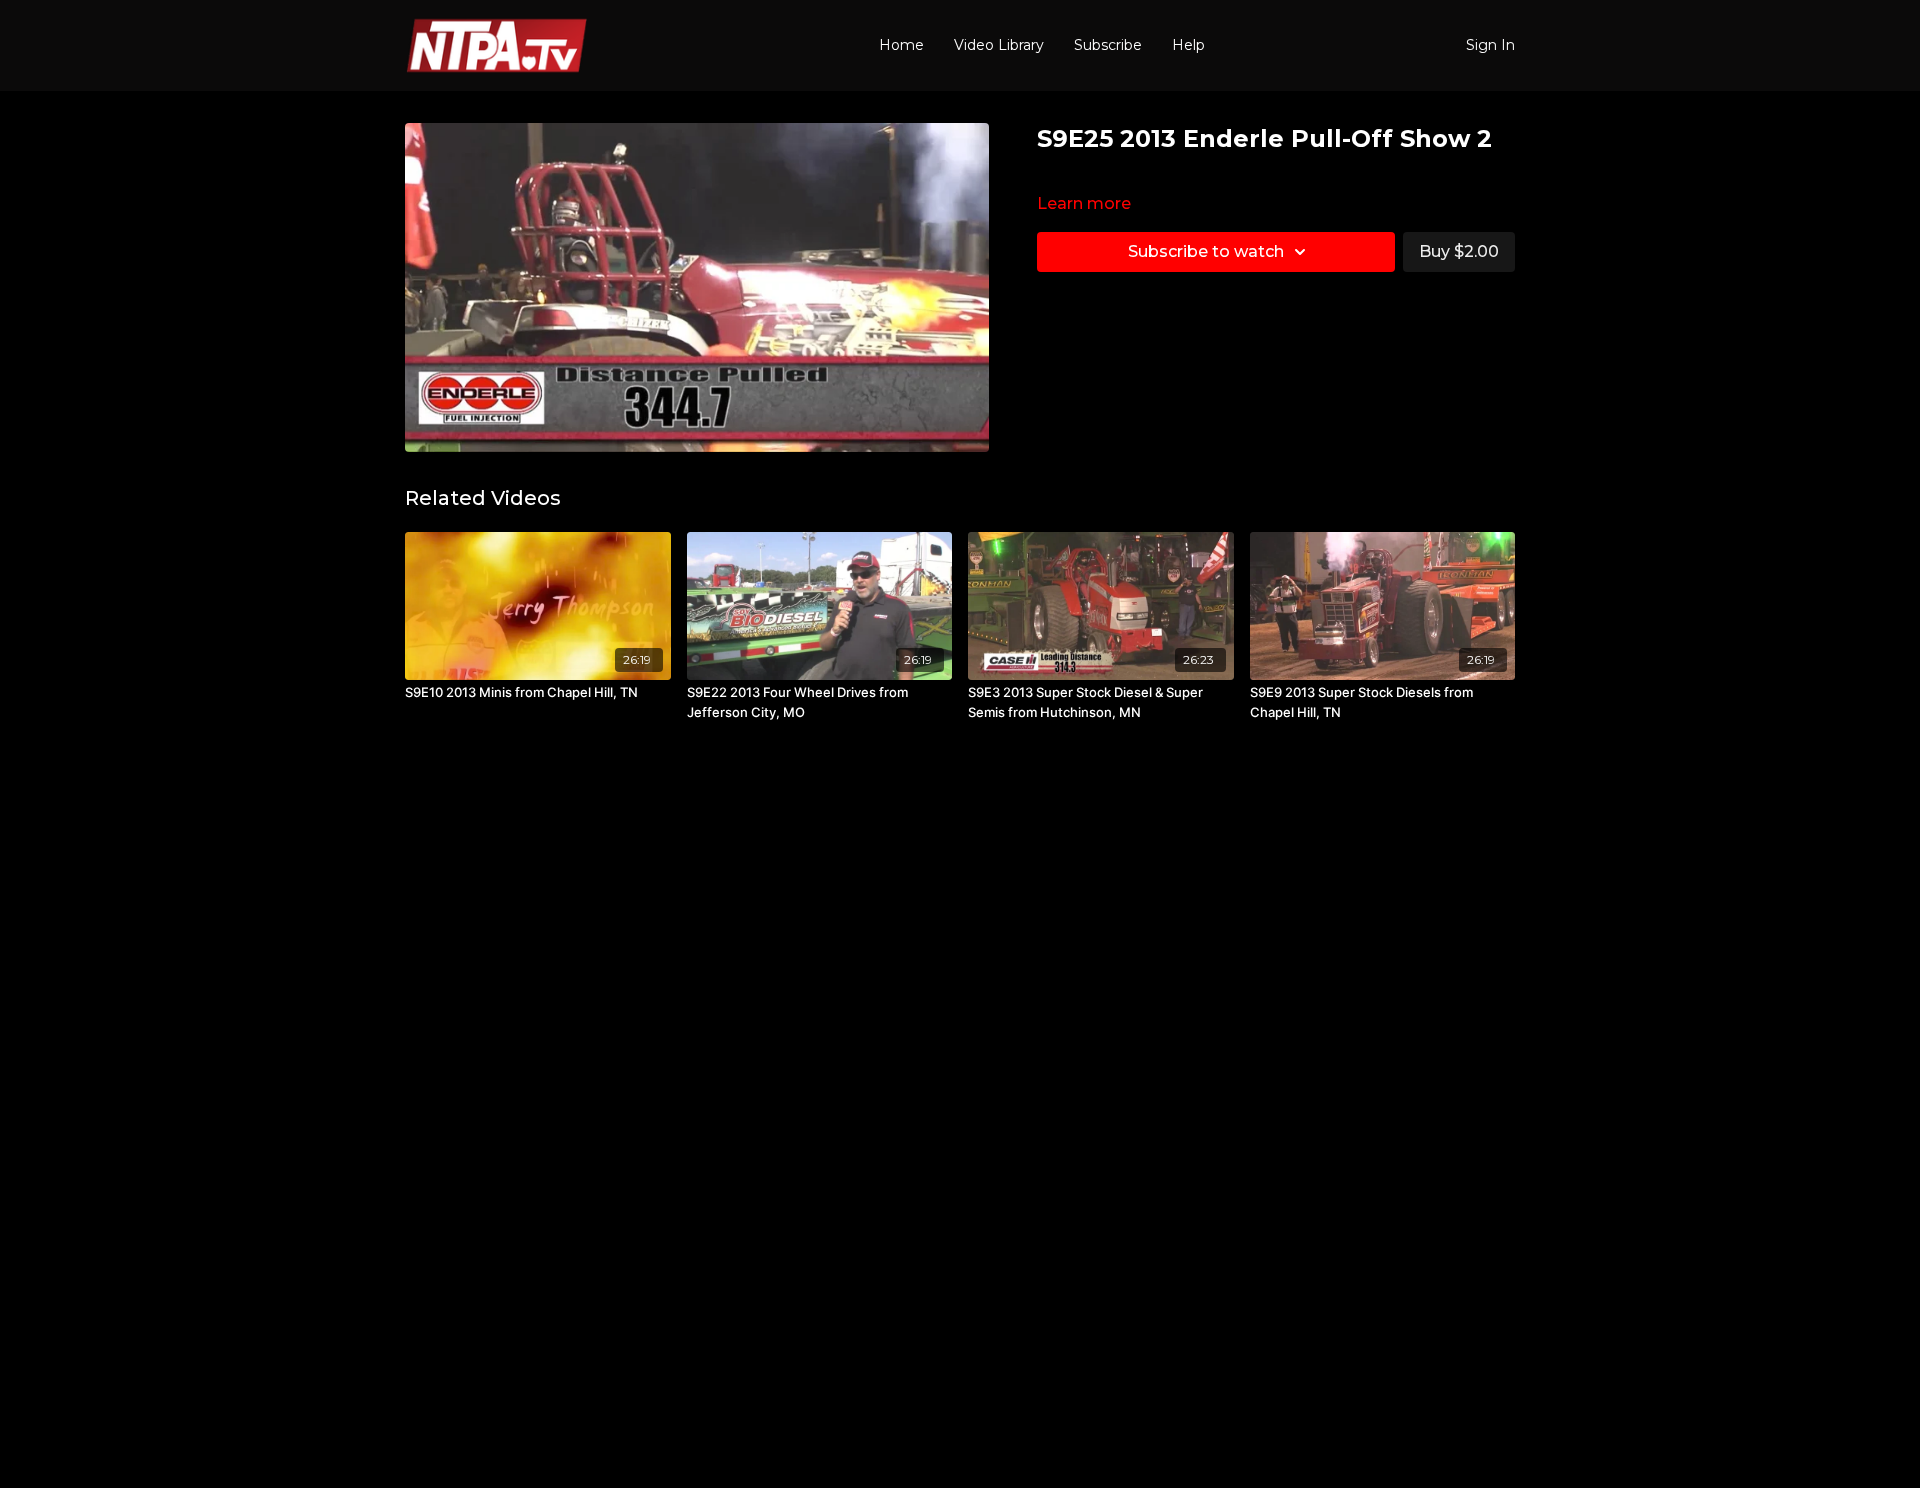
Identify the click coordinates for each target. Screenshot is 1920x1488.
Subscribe (1108, 45)
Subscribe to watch (1206, 251)
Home (901, 45)
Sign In (1490, 45)
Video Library (999, 45)
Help (1188, 45)
